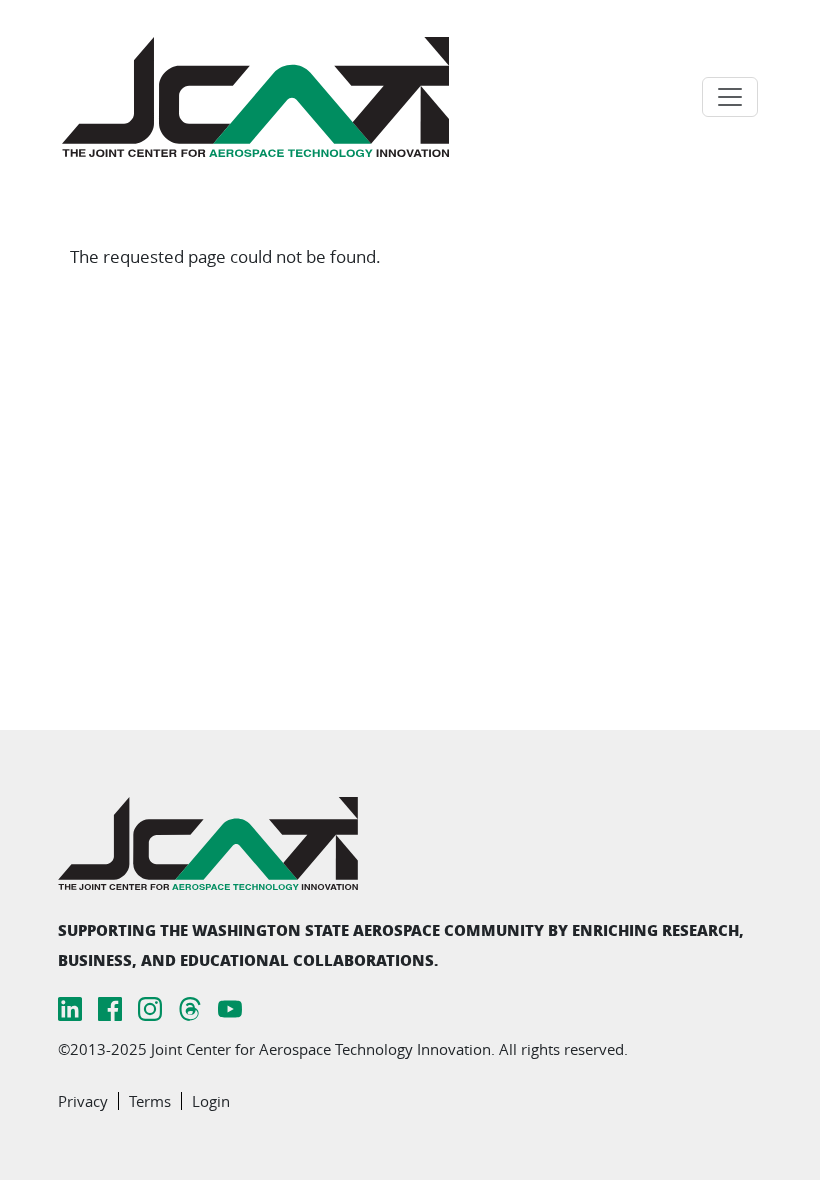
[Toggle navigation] (730, 97)
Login (211, 1101)
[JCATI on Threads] (190, 1007)
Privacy (83, 1101)
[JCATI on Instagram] (150, 1007)
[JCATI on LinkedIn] (70, 1007)
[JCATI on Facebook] (110, 1007)
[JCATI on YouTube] (230, 1007)
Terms (150, 1101)
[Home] (263, 97)
